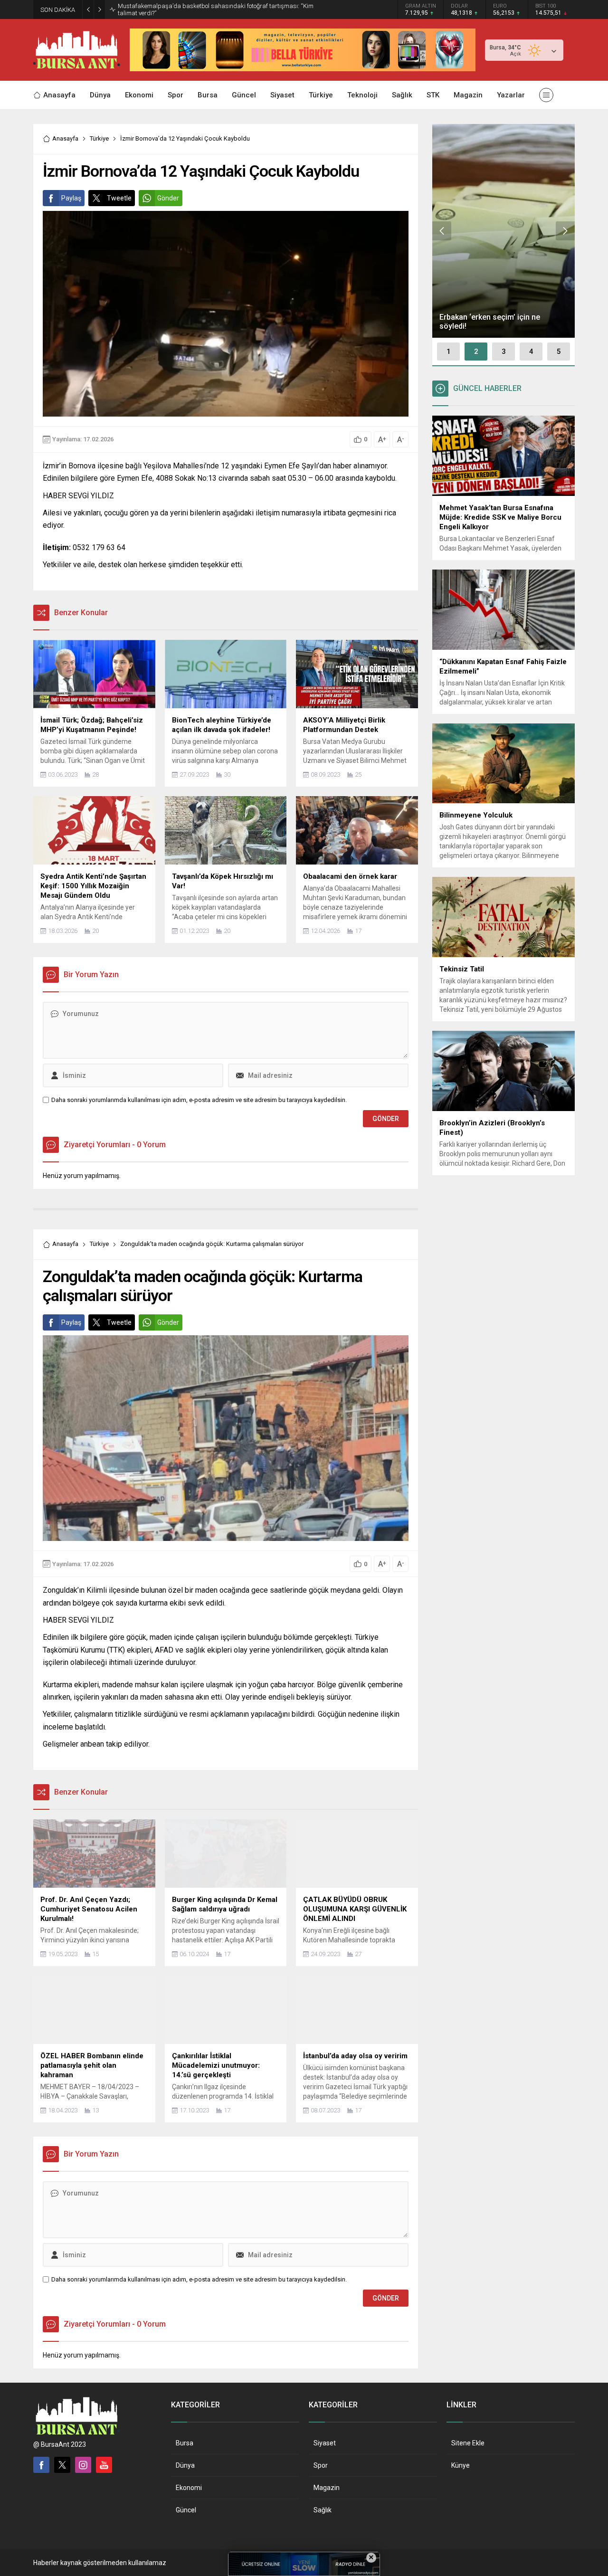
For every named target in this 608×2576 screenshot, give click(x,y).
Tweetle (119, 198)
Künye (461, 2465)
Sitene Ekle (468, 2443)
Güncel (186, 2510)
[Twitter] (62, 2465)
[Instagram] (83, 2465)
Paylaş (71, 198)
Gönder (168, 198)
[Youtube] (104, 2465)
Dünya (185, 2465)
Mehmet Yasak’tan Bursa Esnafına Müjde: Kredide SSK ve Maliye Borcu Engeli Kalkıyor (222, 10)
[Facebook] (41, 2465)
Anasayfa (65, 138)
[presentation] (442, 231)
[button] (448, 352)
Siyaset (325, 2443)
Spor (321, 2465)
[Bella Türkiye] (303, 67)
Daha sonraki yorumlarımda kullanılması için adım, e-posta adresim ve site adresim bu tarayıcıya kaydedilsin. (199, 1100)
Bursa (185, 2443)
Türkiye (99, 138)
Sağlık (323, 2510)
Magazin (327, 2488)
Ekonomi (189, 2488)
